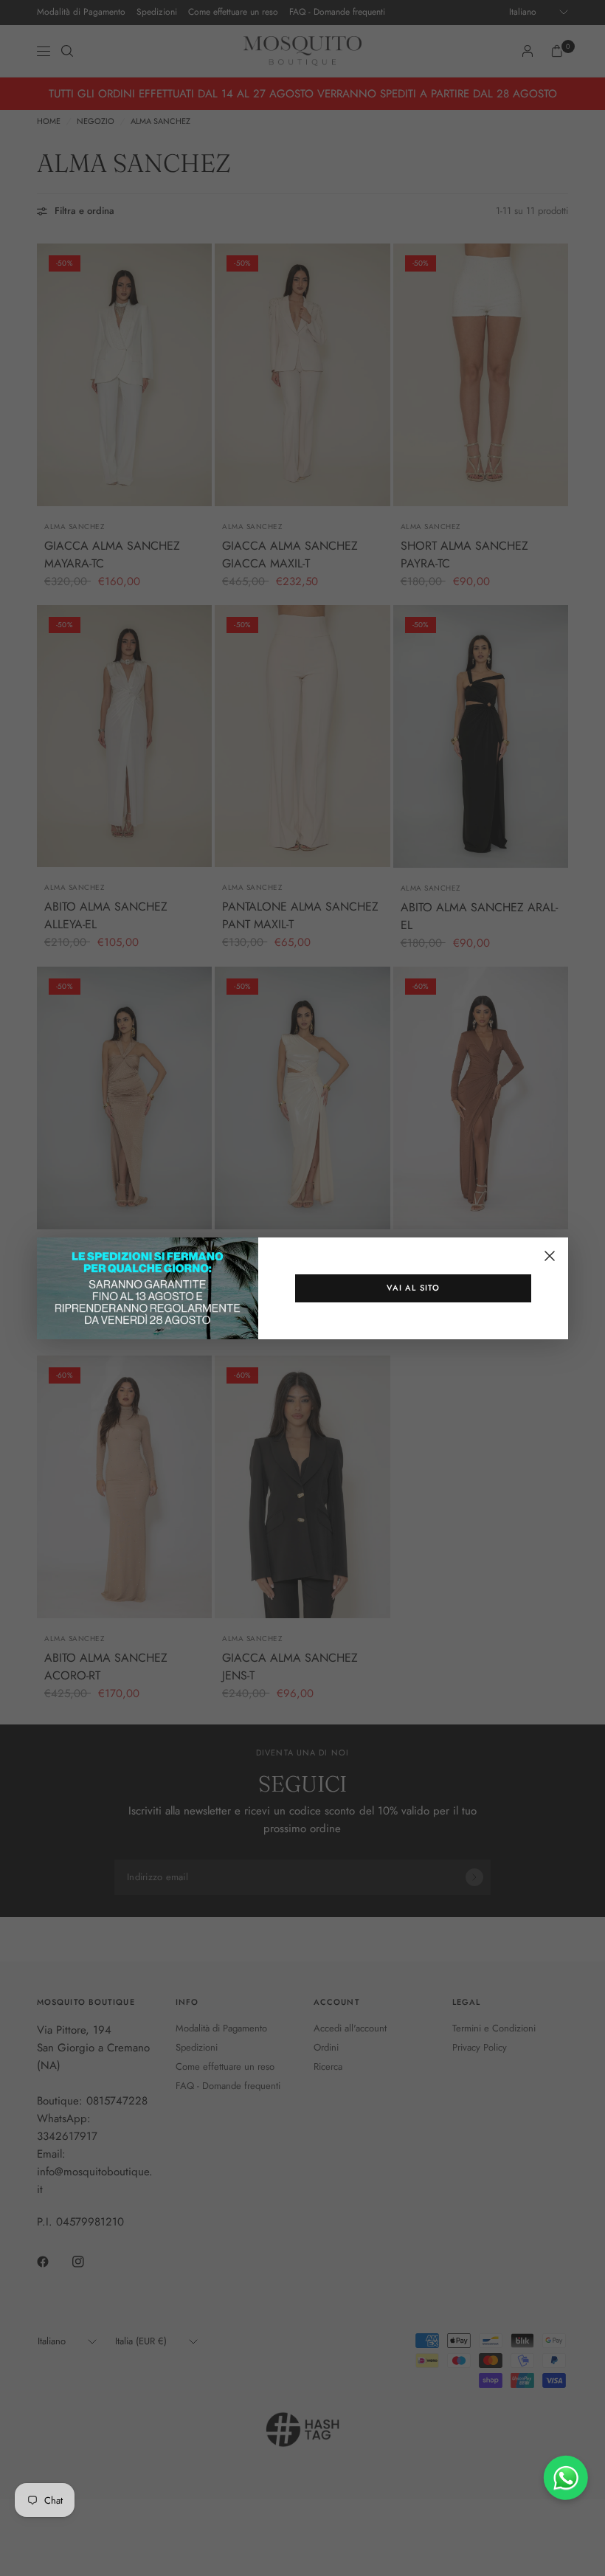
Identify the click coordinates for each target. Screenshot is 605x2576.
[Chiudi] (550, 1256)
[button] (413, 1288)
